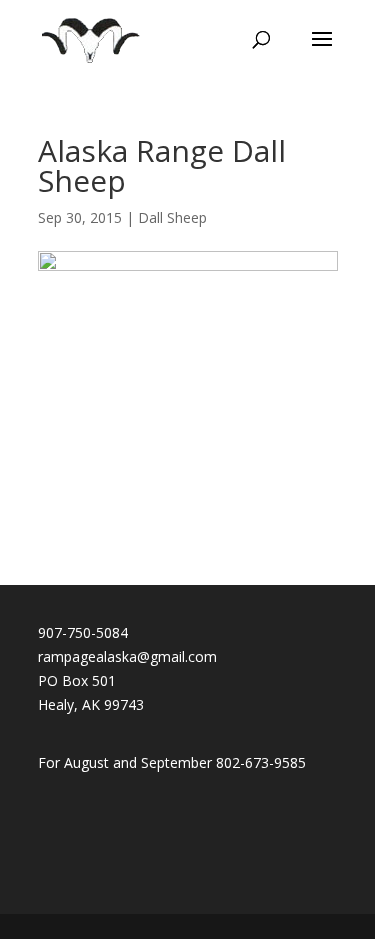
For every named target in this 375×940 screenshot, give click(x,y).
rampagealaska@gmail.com (127, 656)
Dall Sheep (172, 217)
